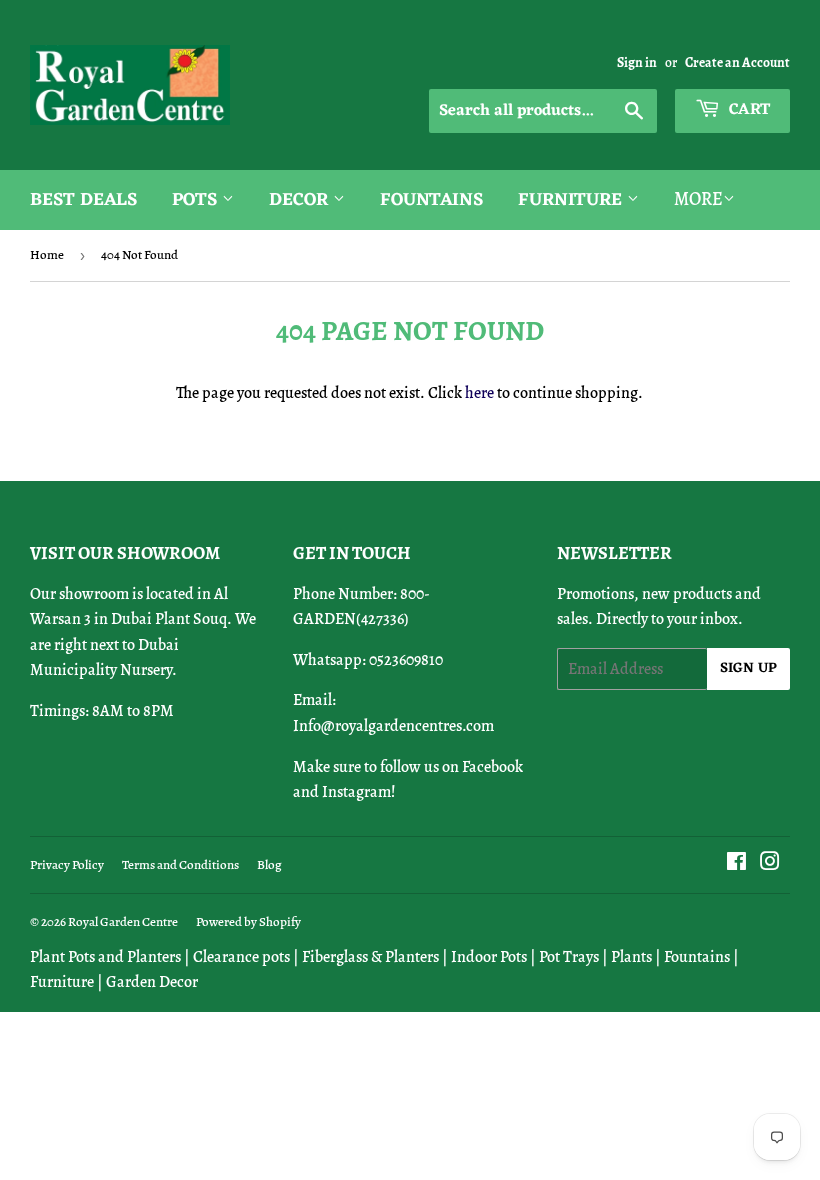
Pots (197, 200)
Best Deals (83, 200)
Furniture (572, 200)
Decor (301, 200)
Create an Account (737, 62)
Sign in (637, 62)
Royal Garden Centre (123, 921)
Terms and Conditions (180, 864)
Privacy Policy (67, 864)
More (698, 199)
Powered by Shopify (248, 921)
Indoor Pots (489, 957)
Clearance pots (241, 957)
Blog (269, 864)
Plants (631, 957)
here (479, 393)
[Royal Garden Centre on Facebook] (736, 864)
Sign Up (748, 668)
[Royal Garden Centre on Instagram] (770, 864)
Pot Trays (569, 957)
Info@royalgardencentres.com (393, 726)
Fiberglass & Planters (370, 957)
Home (47, 254)
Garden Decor (152, 982)
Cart (747, 110)
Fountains (431, 200)
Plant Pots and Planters (105, 957)
